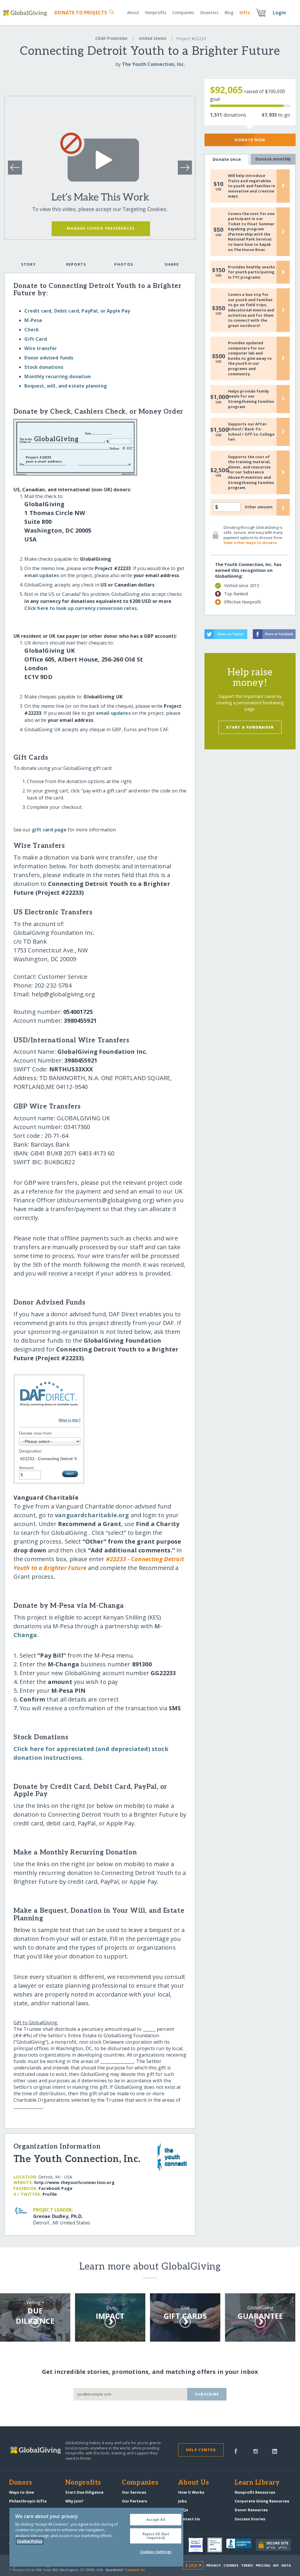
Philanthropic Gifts (28, 2501)
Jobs (182, 2501)
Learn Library (257, 2483)
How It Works (191, 2492)
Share (172, 264)
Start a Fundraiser (250, 727)
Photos (124, 264)
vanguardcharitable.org (92, 1515)
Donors (21, 2483)
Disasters (209, 12)
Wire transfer (41, 348)
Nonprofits (156, 12)
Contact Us (189, 2519)
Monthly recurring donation (58, 376)
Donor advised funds (49, 358)
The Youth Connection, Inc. (153, 64)
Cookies (231, 2565)
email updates (42, 575)
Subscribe (207, 2394)
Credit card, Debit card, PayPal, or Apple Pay (77, 311)
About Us (194, 2483)
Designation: (31, 1451)
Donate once (227, 159)
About (133, 12)
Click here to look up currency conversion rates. (81, 608)
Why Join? (74, 2501)
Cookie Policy (30, 2541)
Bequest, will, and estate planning (65, 386)
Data (286, 2565)
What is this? (70, 1420)
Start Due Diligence (84, 2492)
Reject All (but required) (156, 2536)
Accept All (156, 2519)
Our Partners (134, 2501)
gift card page (49, 830)
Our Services (134, 2492)
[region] (96, 2537)
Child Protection (111, 38)
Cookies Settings (156, 2552)
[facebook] (236, 2451)
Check (32, 330)
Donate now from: (36, 1433)
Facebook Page (56, 2188)
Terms (247, 2565)
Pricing (263, 2565)
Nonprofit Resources (255, 2492)
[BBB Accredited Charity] (241, 2545)
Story (28, 264)
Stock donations (44, 367)
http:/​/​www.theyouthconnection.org (74, 2182)
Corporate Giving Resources (262, 2501)
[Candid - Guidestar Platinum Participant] (217, 2545)
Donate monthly (273, 159)
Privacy (214, 2565)
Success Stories (250, 2519)
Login (279, 13)
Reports (76, 264)
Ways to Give (22, 2492)
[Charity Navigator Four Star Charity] (198, 2545)
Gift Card (35, 339)
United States (153, 38)
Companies (183, 12)
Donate (81, 13)
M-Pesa (33, 320)
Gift (245, 12)
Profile (50, 2194)
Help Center (201, 2450)
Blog (229, 12)
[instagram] (256, 2451)
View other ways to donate (250, 543)
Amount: (27, 1468)
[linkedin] (275, 2451)
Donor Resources (251, 2510)
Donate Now (250, 140)
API (276, 2565)
